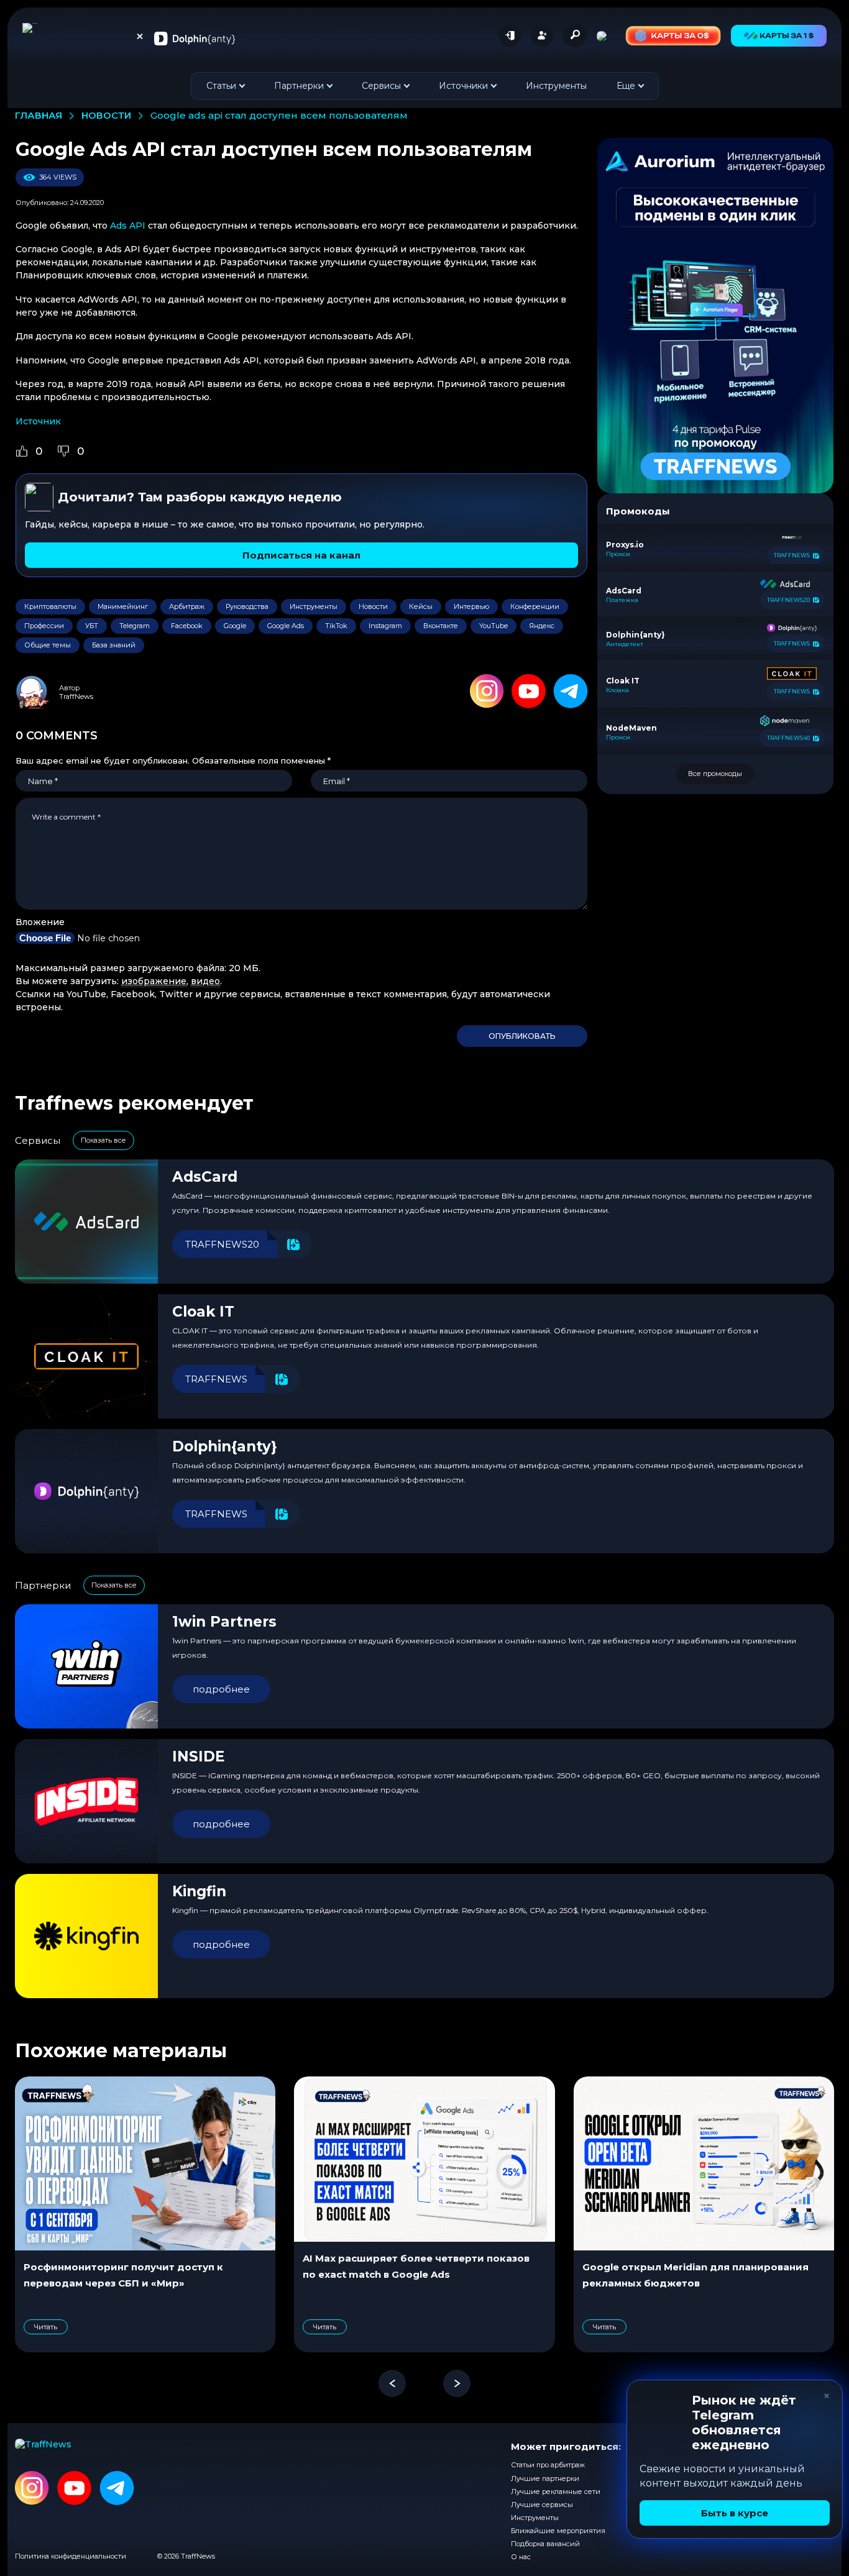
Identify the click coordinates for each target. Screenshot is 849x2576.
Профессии (44, 626)
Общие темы (48, 645)
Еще (626, 86)
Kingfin (199, 1891)
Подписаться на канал (301, 555)
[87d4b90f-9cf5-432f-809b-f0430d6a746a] (715, 316)
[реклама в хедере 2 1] (673, 36)
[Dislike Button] (63, 451)
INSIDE (199, 1756)
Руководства (247, 606)
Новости (373, 606)
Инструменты (556, 86)
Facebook (187, 626)
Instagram (385, 626)
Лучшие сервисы (542, 2505)
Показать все (103, 1140)
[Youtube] (529, 692)
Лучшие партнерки (545, 2478)
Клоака (617, 690)
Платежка (622, 600)
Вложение (40, 922)
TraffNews (76, 697)
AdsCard (205, 1177)
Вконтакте (441, 626)
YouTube (493, 626)
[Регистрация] (542, 35)
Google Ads (286, 626)
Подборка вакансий (545, 2544)
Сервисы (381, 86)
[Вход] (510, 35)
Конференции (535, 606)
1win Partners (224, 1622)
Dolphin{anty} (225, 1446)
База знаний (114, 645)
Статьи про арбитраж (548, 2465)
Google (235, 626)
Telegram (135, 626)
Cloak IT (203, 1312)
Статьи (221, 86)
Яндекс (542, 626)
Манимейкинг (123, 606)
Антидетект (625, 644)
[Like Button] (22, 451)
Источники (463, 86)
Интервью (471, 606)
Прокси (618, 554)
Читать (46, 2327)
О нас (521, 2557)
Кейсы (421, 606)
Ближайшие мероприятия (558, 2531)
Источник (38, 421)
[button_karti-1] (779, 36)
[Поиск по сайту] (575, 35)
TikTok (336, 626)
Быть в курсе (735, 2513)
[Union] (195, 38)
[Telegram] (571, 692)
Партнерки (299, 86)
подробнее (221, 1689)
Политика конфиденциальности (71, 2556)
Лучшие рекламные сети (556, 2492)
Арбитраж (187, 606)
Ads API (128, 226)
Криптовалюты (50, 606)
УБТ (92, 626)
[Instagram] (487, 692)
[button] (392, 2383)
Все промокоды (715, 774)
